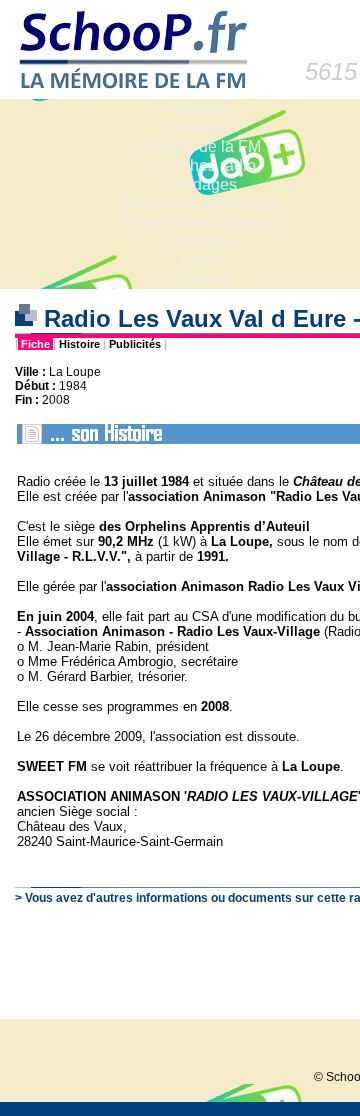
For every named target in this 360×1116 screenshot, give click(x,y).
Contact (200, 279)
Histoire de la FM (200, 146)
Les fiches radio (200, 165)
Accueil (200, 108)
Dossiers (200, 127)
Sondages (200, 184)
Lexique (200, 241)
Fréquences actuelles (200, 222)
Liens (200, 260)
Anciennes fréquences (200, 203)
